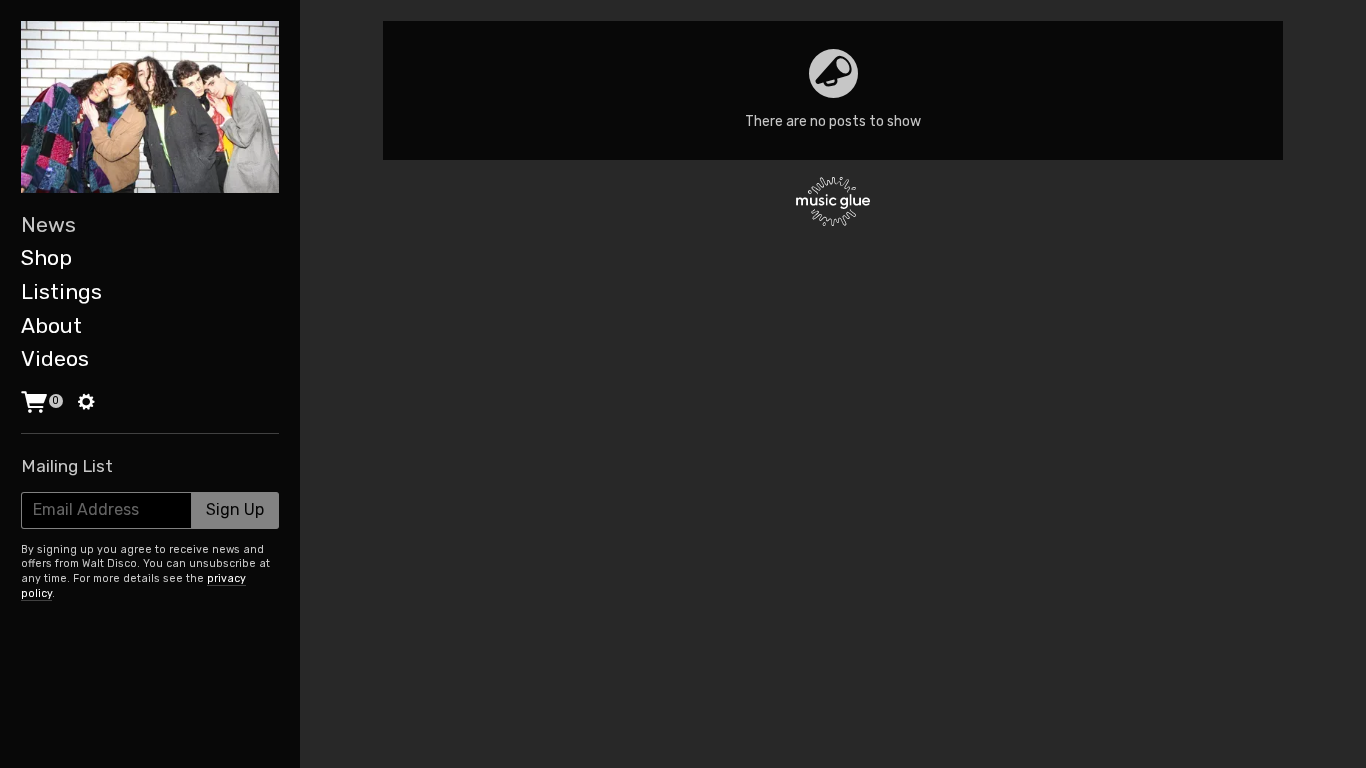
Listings (61, 291)
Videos (55, 358)
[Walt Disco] (150, 107)
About (51, 325)
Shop (46, 257)
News (48, 224)
